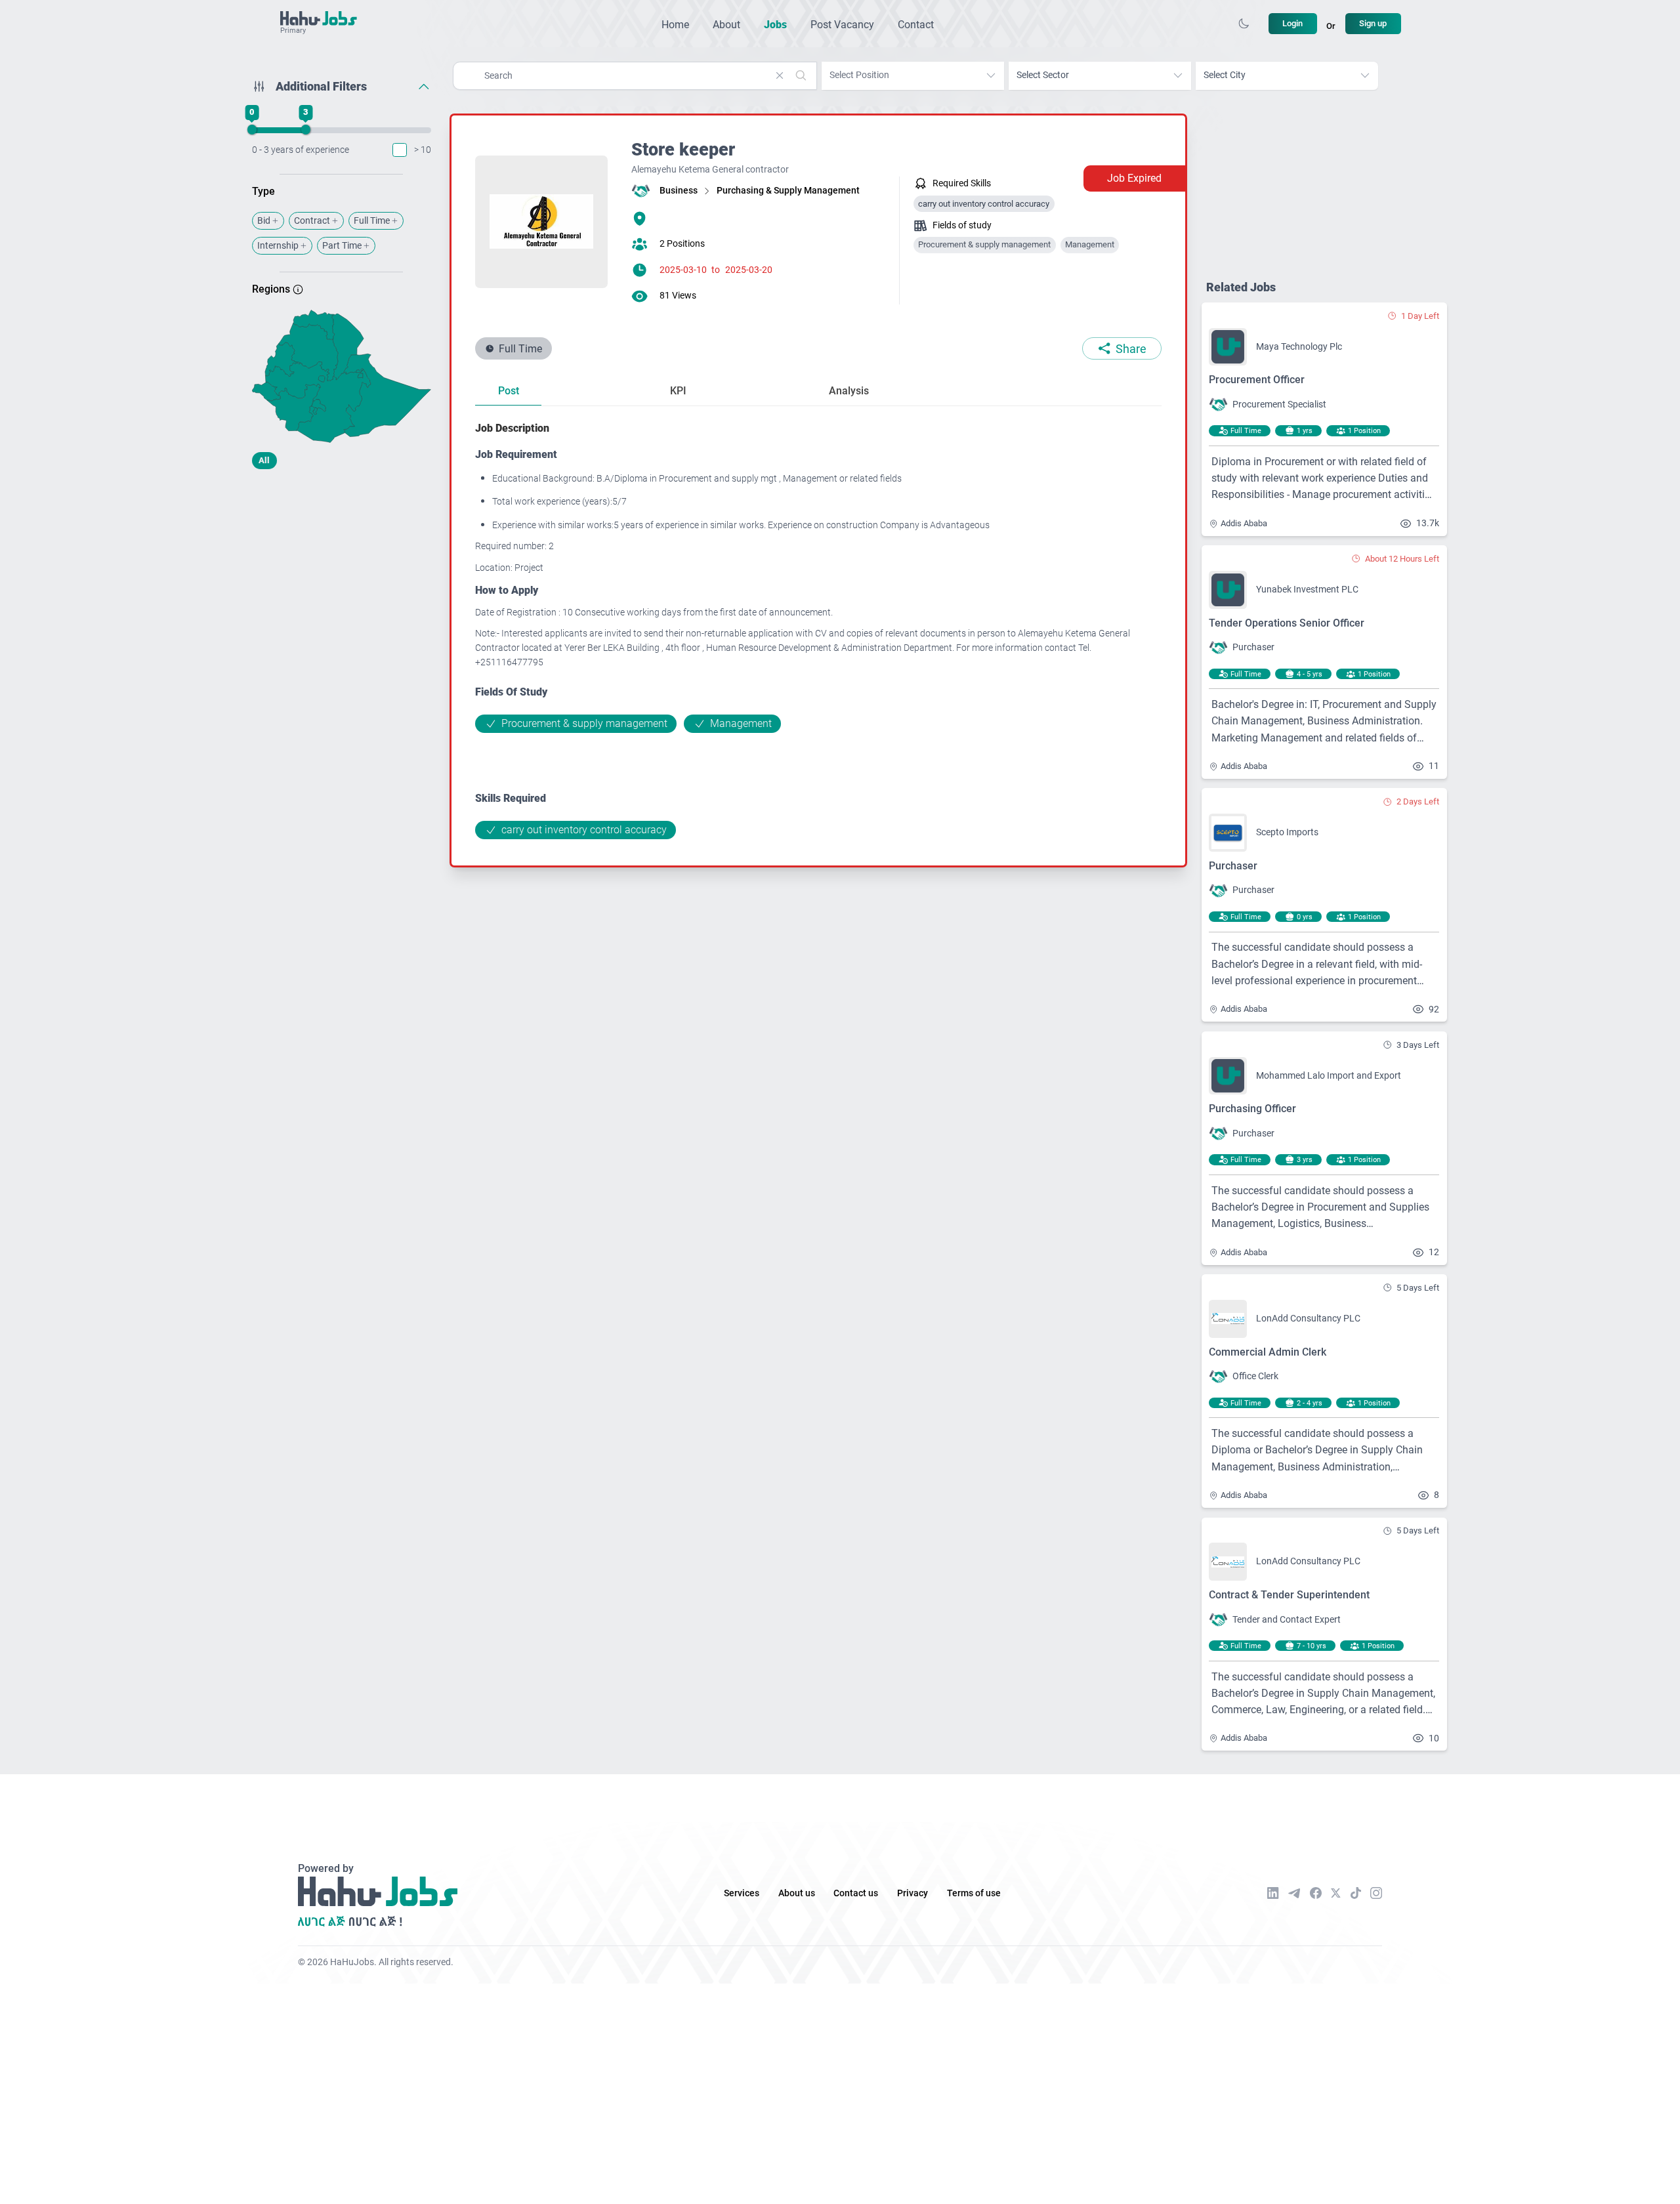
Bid (264, 221)
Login (1292, 23)
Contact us (856, 1893)
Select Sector (1043, 75)
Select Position (859, 75)
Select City (1225, 75)
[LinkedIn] (1273, 1893)
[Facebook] (1316, 1893)
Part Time (342, 246)
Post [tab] (509, 391)
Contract (312, 221)
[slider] (251, 130)
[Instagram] (1376, 1893)
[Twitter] (1336, 1893)
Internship (278, 246)
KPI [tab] (678, 391)
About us (797, 1893)
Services (742, 1893)
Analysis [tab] (849, 391)
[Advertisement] (342, 583)
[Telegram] (1294, 1893)
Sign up (1373, 23)
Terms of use (974, 1893)
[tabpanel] (818, 630)
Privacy (913, 1893)
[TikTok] (1356, 1893)
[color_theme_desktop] (1244, 24)
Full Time (372, 221)
